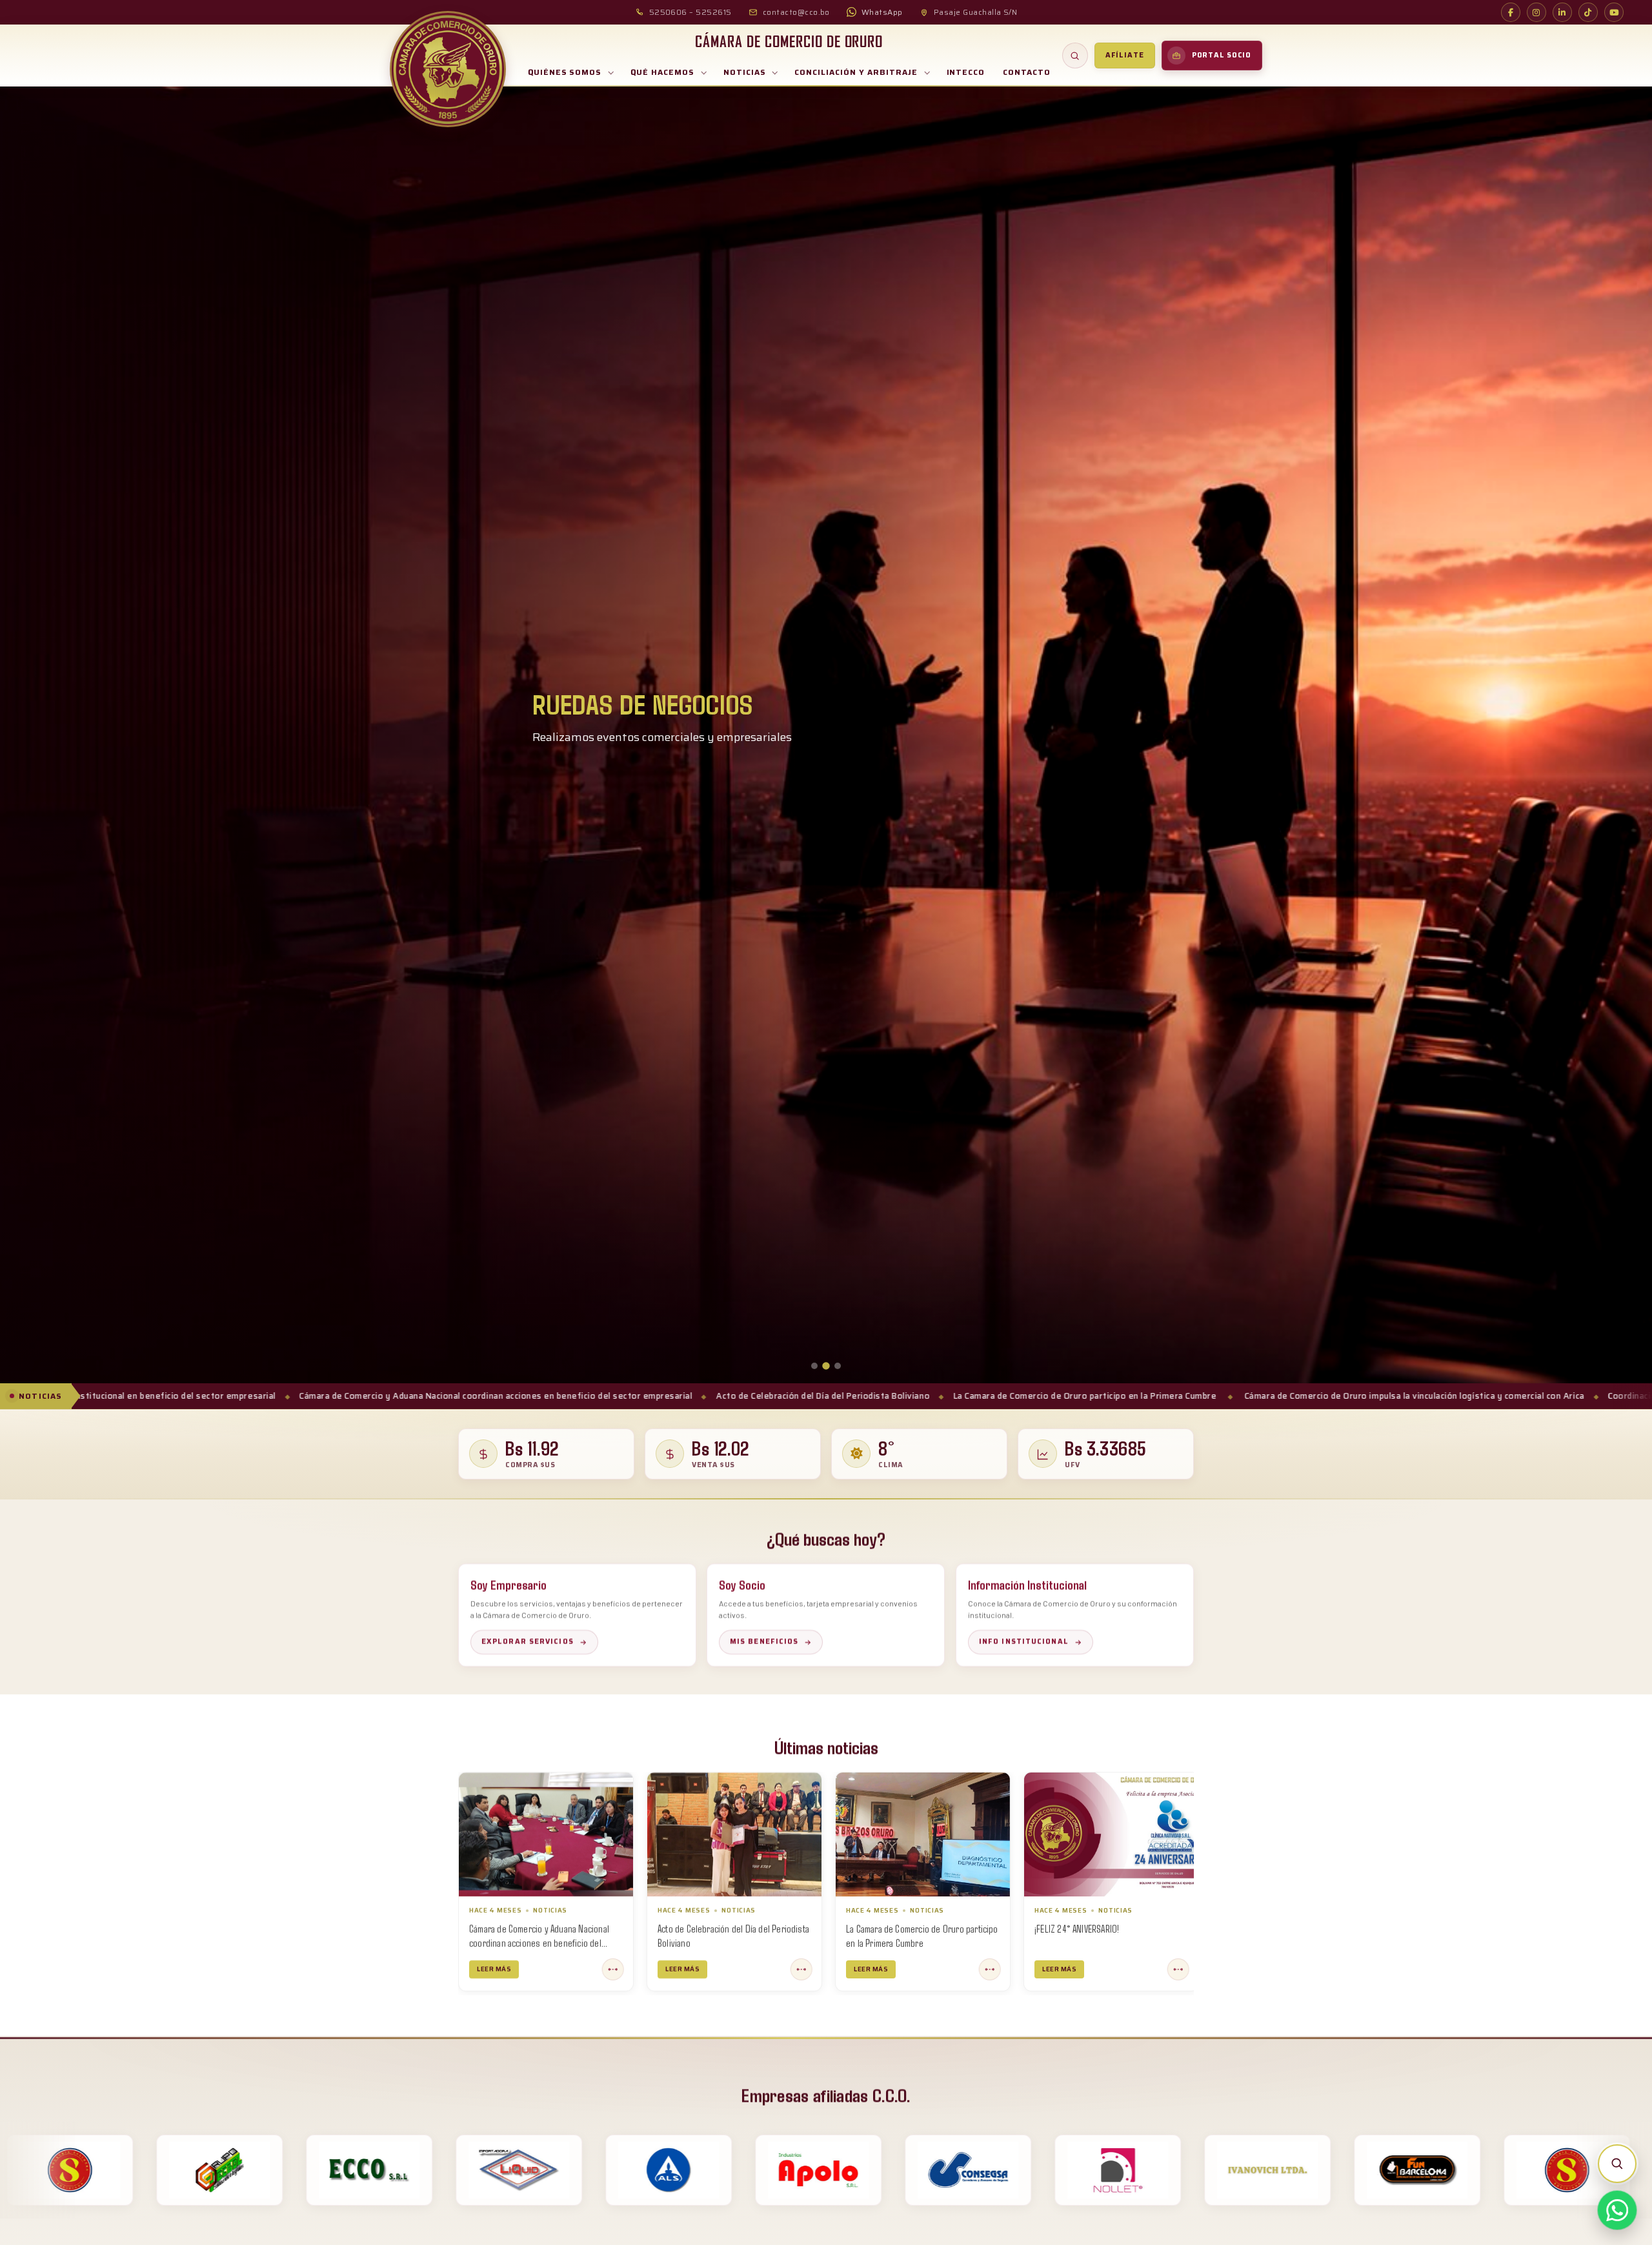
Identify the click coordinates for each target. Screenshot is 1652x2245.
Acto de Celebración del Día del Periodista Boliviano (471, 1396)
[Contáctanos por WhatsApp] (1617, 2210)
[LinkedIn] (1562, 12)
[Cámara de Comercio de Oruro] (448, 69)
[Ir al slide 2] (826, 1366)
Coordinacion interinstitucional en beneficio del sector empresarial (1396, 1396)
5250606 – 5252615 (690, 12)
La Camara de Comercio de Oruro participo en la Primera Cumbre (734, 1396)
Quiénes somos (565, 72)
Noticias (745, 72)
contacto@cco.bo (796, 12)
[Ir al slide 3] (838, 1366)
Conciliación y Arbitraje (856, 72)
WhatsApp (882, 12)
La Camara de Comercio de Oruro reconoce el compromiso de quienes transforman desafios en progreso (912, 1942)
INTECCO (966, 72)
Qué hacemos (662, 72)
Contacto (1027, 72)
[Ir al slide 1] (814, 1366)
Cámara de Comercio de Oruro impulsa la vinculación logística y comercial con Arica (1063, 1396)
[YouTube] (1614, 12)
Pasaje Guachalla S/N (976, 12)
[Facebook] (1511, 12)
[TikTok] (1588, 12)
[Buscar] (1075, 56)
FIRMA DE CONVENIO (1069, 1928)
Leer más (494, 1969)
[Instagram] (1536, 12)
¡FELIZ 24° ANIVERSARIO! (700, 1928)
